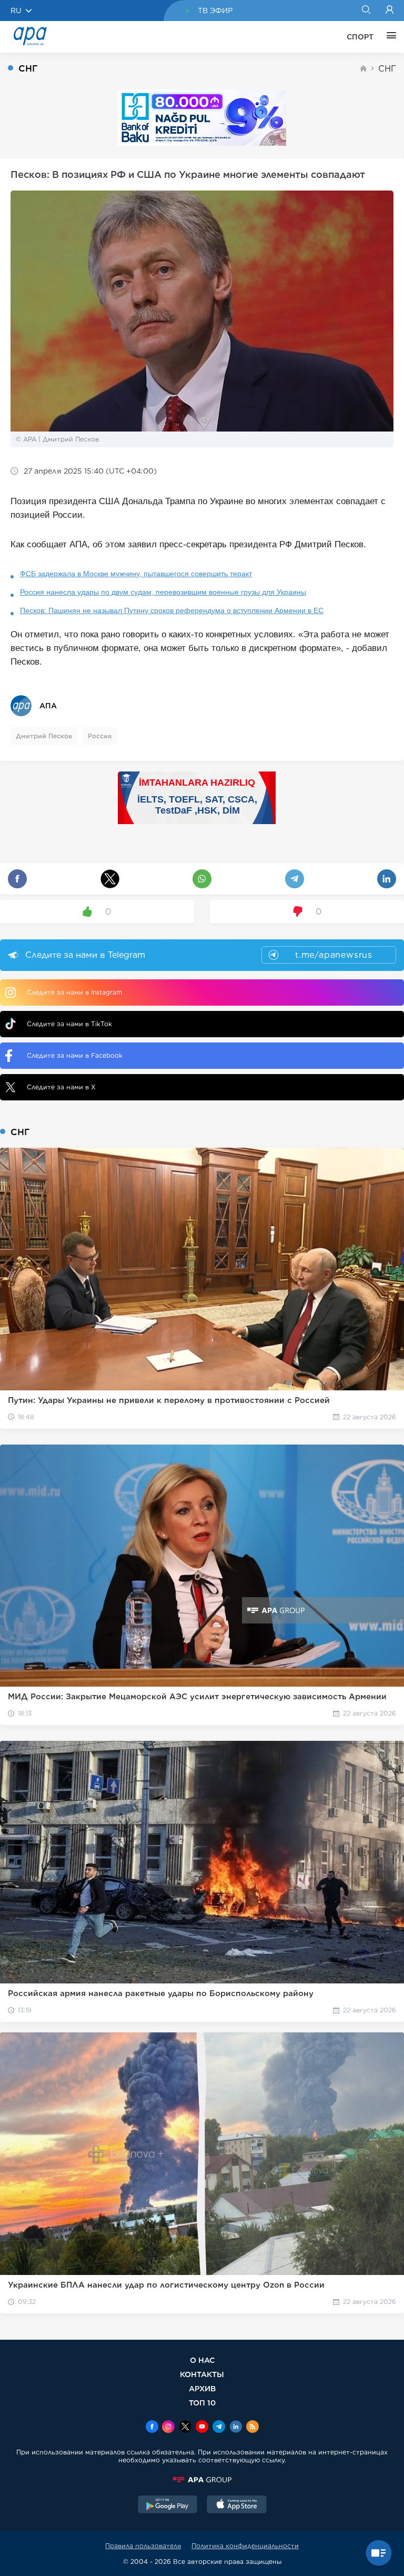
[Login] (390, 11)
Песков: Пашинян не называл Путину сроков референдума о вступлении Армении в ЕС (172, 610)
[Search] (366, 11)
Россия (100, 736)
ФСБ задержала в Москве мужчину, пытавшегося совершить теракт (136, 574)
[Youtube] (202, 2428)
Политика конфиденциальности (245, 2546)
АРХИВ (202, 2388)
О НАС (202, 2360)
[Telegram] (219, 2428)
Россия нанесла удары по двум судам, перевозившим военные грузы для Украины (163, 592)
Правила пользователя (143, 2546)
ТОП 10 (202, 2403)
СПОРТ (360, 37)
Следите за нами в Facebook (75, 1055)
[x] (185, 2428)
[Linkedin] (236, 2428)
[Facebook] (152, 2428)
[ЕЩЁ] (389, 37)
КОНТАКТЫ (202, 2374)
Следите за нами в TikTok (69, 1024)
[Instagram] (168, 2428)
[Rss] (252, 2428)
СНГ (387, 69)
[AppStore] (237, 2505)
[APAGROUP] (202, 2480)
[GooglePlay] (168, 2505)
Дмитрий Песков (44, 736)
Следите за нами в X (61, 1087)
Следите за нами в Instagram (74, 992)
